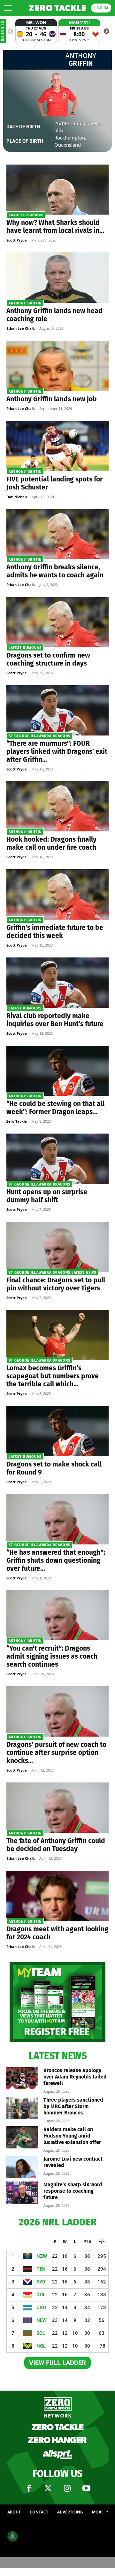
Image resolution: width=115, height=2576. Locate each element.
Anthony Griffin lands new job (52, 399)
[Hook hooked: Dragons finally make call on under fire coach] (57, 807)
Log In (101, 8)
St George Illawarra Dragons (39, 736)
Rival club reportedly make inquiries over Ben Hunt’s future (55, 1020)
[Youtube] (86, 2488)
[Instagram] (67, 2488)
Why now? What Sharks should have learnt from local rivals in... (55, 227)
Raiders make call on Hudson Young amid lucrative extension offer (72, 2136)
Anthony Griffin (25, 303)
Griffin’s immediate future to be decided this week (55, 932)
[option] (36, 31)
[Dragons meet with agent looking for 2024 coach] (57, 1896)
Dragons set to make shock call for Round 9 (54, 1468)
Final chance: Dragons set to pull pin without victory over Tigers (56, 1284)
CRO (41, 2308)
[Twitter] (48, 2488)
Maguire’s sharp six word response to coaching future (73, 2191)
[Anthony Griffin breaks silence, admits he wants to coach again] (57, 534)
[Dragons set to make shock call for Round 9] (57, 1431)
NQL (41, 2346)
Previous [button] (11, 31)
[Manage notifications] (12, 2536)
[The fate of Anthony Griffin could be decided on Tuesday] (57, 1808)
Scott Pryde (17, 240)
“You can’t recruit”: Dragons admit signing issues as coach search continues (52, 1656)
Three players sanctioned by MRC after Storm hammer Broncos (73, 2106)
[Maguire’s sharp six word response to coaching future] (22, 2193)
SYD (41, 2282)
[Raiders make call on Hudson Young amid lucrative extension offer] (22, 2137)
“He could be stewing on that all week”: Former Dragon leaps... (55, 1108)
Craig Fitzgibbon (26, 215)
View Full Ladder (57, 2363)
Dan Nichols (17, 497)
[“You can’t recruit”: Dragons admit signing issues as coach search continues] (57, 1615)
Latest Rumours (25, 648)
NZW (42, 2256)
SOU (41, 2333)
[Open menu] (8, 8)
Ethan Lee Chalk (21, 328)
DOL (41, 2295)
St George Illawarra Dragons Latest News (52, 1273)
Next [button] (106, 31)
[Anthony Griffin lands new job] (57, 366)
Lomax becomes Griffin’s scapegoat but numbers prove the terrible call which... (53, 1376)
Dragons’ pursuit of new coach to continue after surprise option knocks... (56, 1753)
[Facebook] (29, 2488)
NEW (42, 2320)
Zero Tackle (17, 1121)
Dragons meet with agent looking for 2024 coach (57, 1933)
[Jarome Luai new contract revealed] (22, 2167)
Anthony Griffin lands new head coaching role (54, 315)
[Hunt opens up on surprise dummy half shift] (57, 1159)
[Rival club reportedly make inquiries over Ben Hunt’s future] (57, 983)
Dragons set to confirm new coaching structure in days (48, 659)
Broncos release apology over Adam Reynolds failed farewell (75, 2077)
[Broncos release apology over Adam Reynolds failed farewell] (22, 2078)
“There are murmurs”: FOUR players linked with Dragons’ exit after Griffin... (57, 752)
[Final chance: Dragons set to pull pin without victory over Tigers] (57, 1247)
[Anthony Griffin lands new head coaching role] (57, 278)
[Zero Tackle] (57, 8)
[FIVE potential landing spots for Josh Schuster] (57, 446)
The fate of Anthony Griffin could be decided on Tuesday (56, 1845)
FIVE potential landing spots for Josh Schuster (54, 483)
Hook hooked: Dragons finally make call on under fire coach (51, 843)
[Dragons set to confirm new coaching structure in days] (57, 622)
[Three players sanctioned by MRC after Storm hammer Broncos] (22, 2108)
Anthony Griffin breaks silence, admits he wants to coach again (55, 571)
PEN (41, 2269)
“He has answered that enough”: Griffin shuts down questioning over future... (56, 1560)
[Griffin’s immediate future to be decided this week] (57, 894)
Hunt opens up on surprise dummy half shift (47, 1196)
